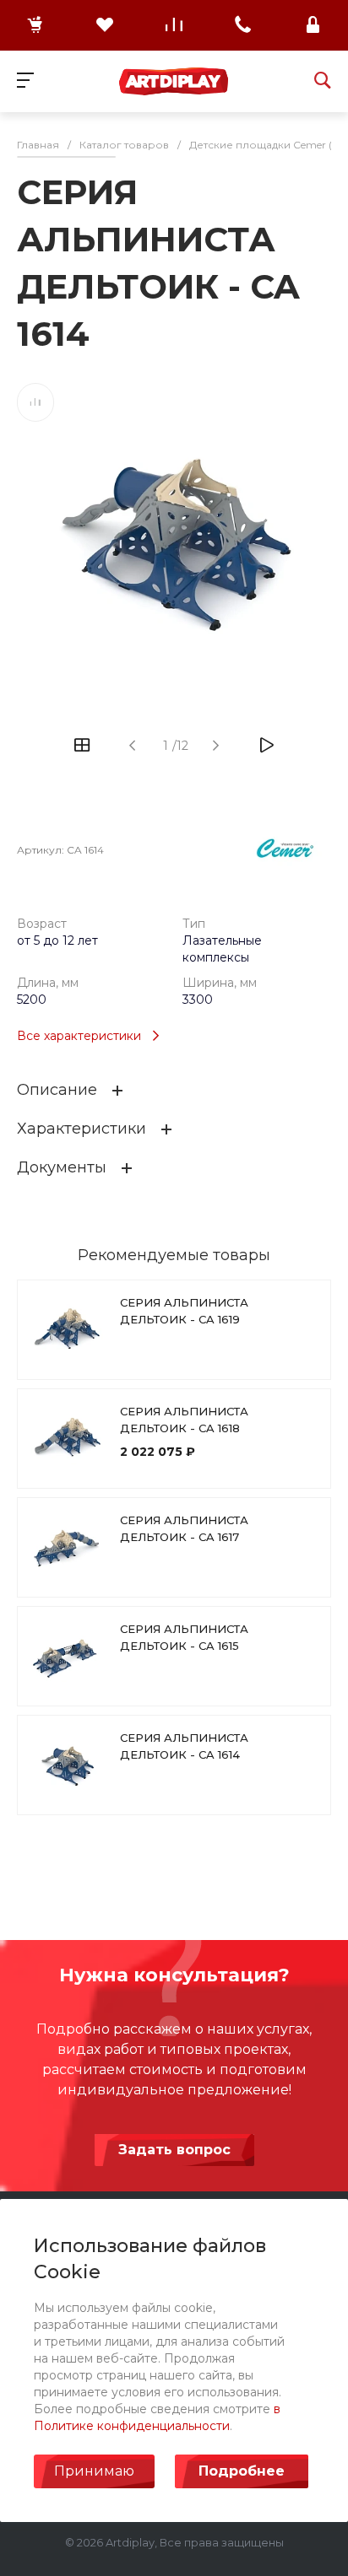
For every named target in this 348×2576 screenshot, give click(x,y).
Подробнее (242, 2471)
